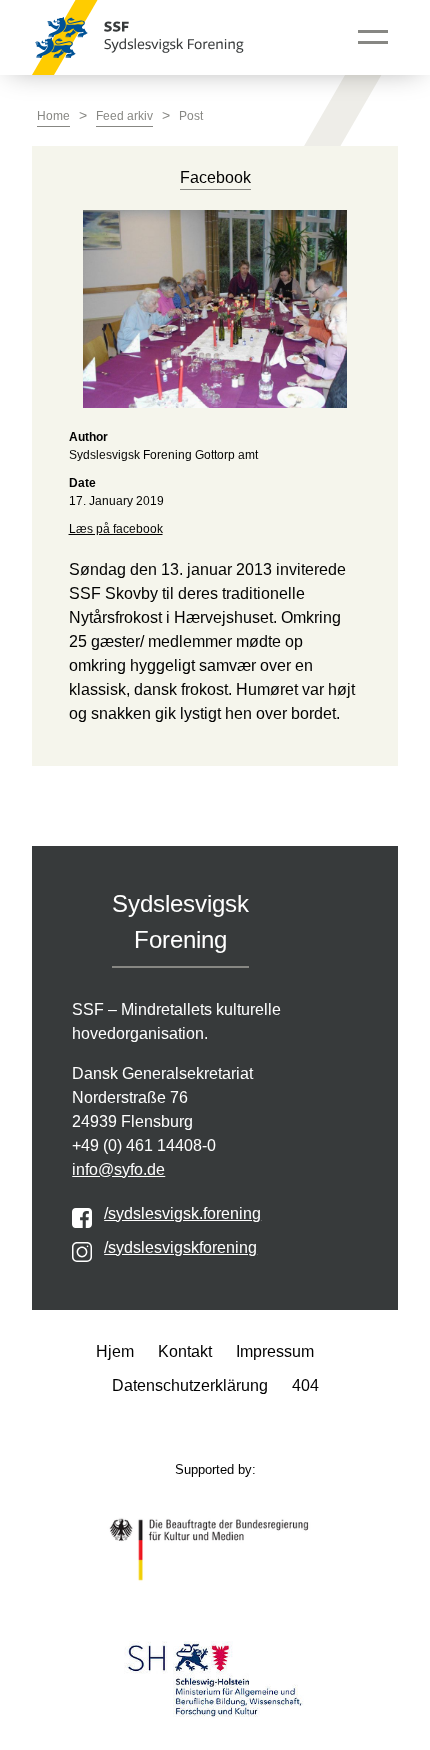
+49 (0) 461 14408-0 (144, 1145)
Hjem (115, 1351)
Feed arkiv (124, 116)
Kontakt (185, 1351)
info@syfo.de (118, 1169)
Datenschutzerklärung (190, 1385)
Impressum (275, 1351)
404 (305, 1385)
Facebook (215, 177)
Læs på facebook (116, 529)
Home (53, 116)
